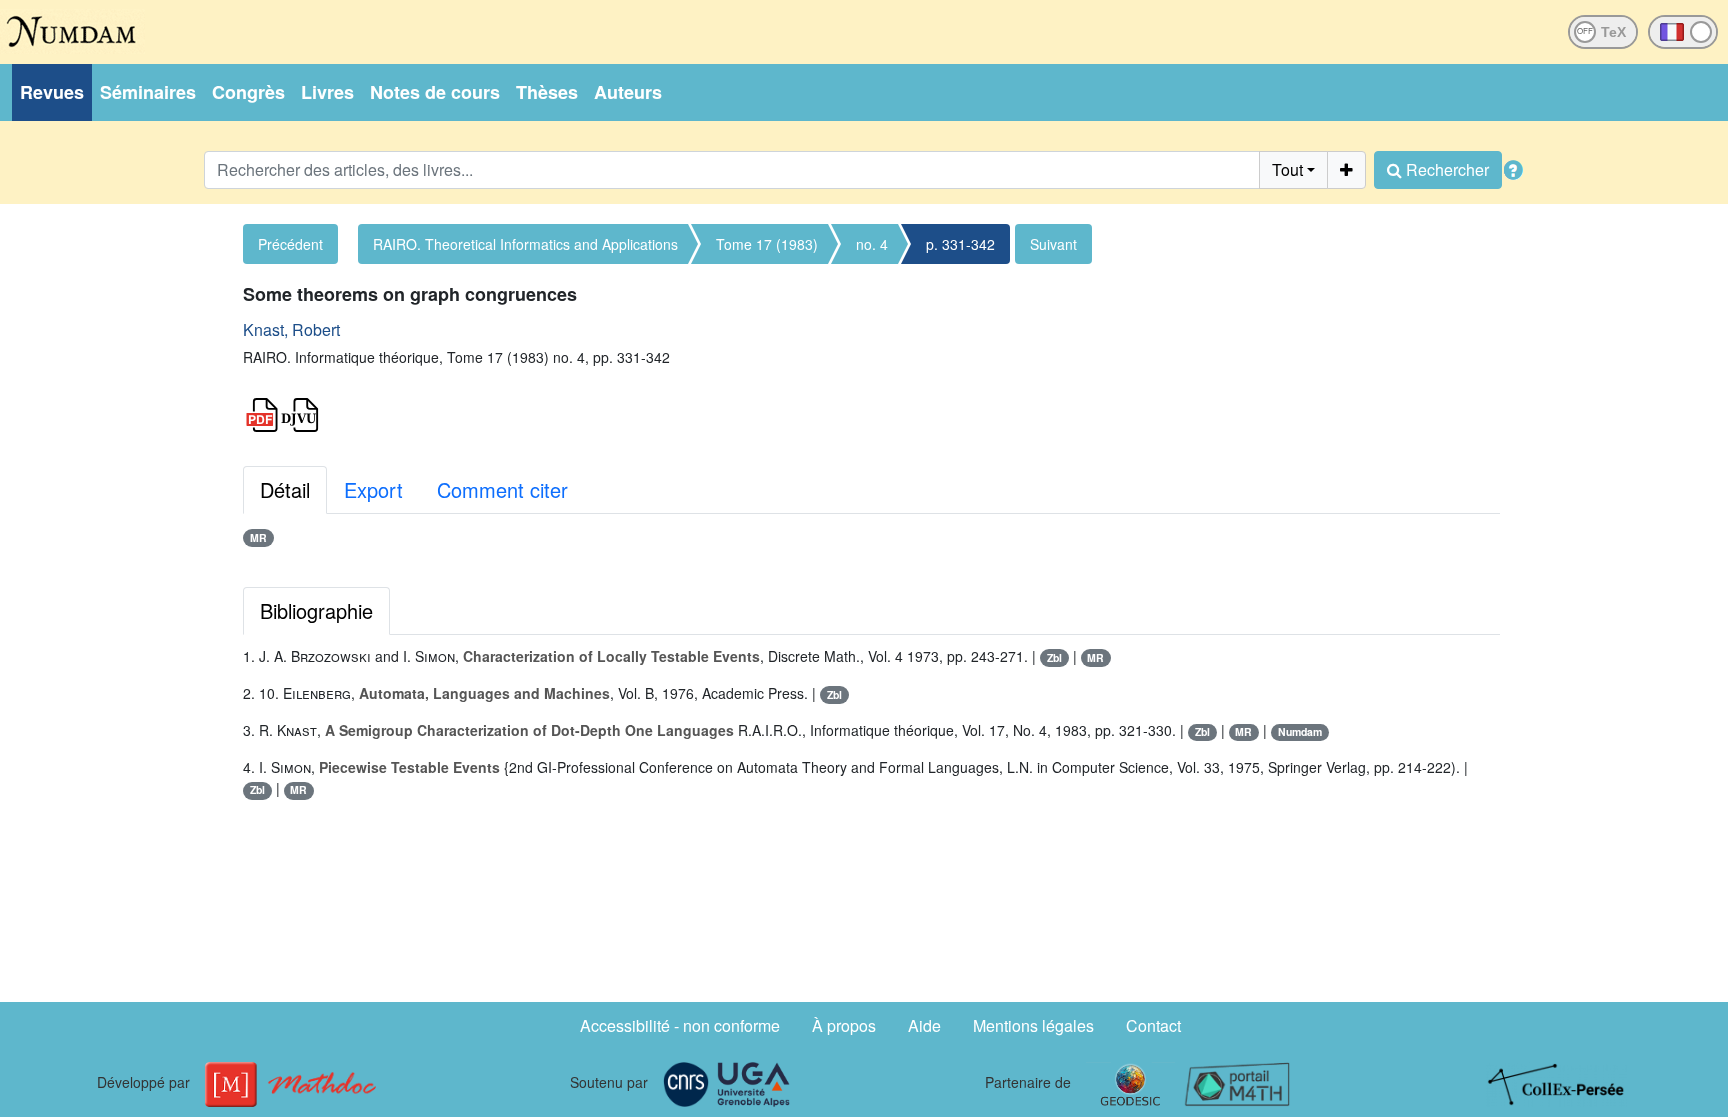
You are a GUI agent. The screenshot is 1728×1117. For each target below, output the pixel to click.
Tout (1287, 169)
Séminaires (148, 92)
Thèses (547, 92)
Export (373, 489)
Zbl (1054, 657)
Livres (327, 92)
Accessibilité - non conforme (680, 1025)
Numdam (1300, 731)
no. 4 (872, 244)
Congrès (248, 92)
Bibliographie (316, 610)
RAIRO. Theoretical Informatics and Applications (525, 244)
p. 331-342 (960, 244)
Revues (52, 92)
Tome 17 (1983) (767, 244)
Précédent (290, 244)
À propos (844, 1025)
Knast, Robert (291, 329)
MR (258, 537)
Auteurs (628, 92)
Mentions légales (1033, 1025)
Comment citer (502, 489)
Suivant (1053, 244)
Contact (1153, 1025)
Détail (285, 489)
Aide (924, 1025)
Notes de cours (435, 92)
